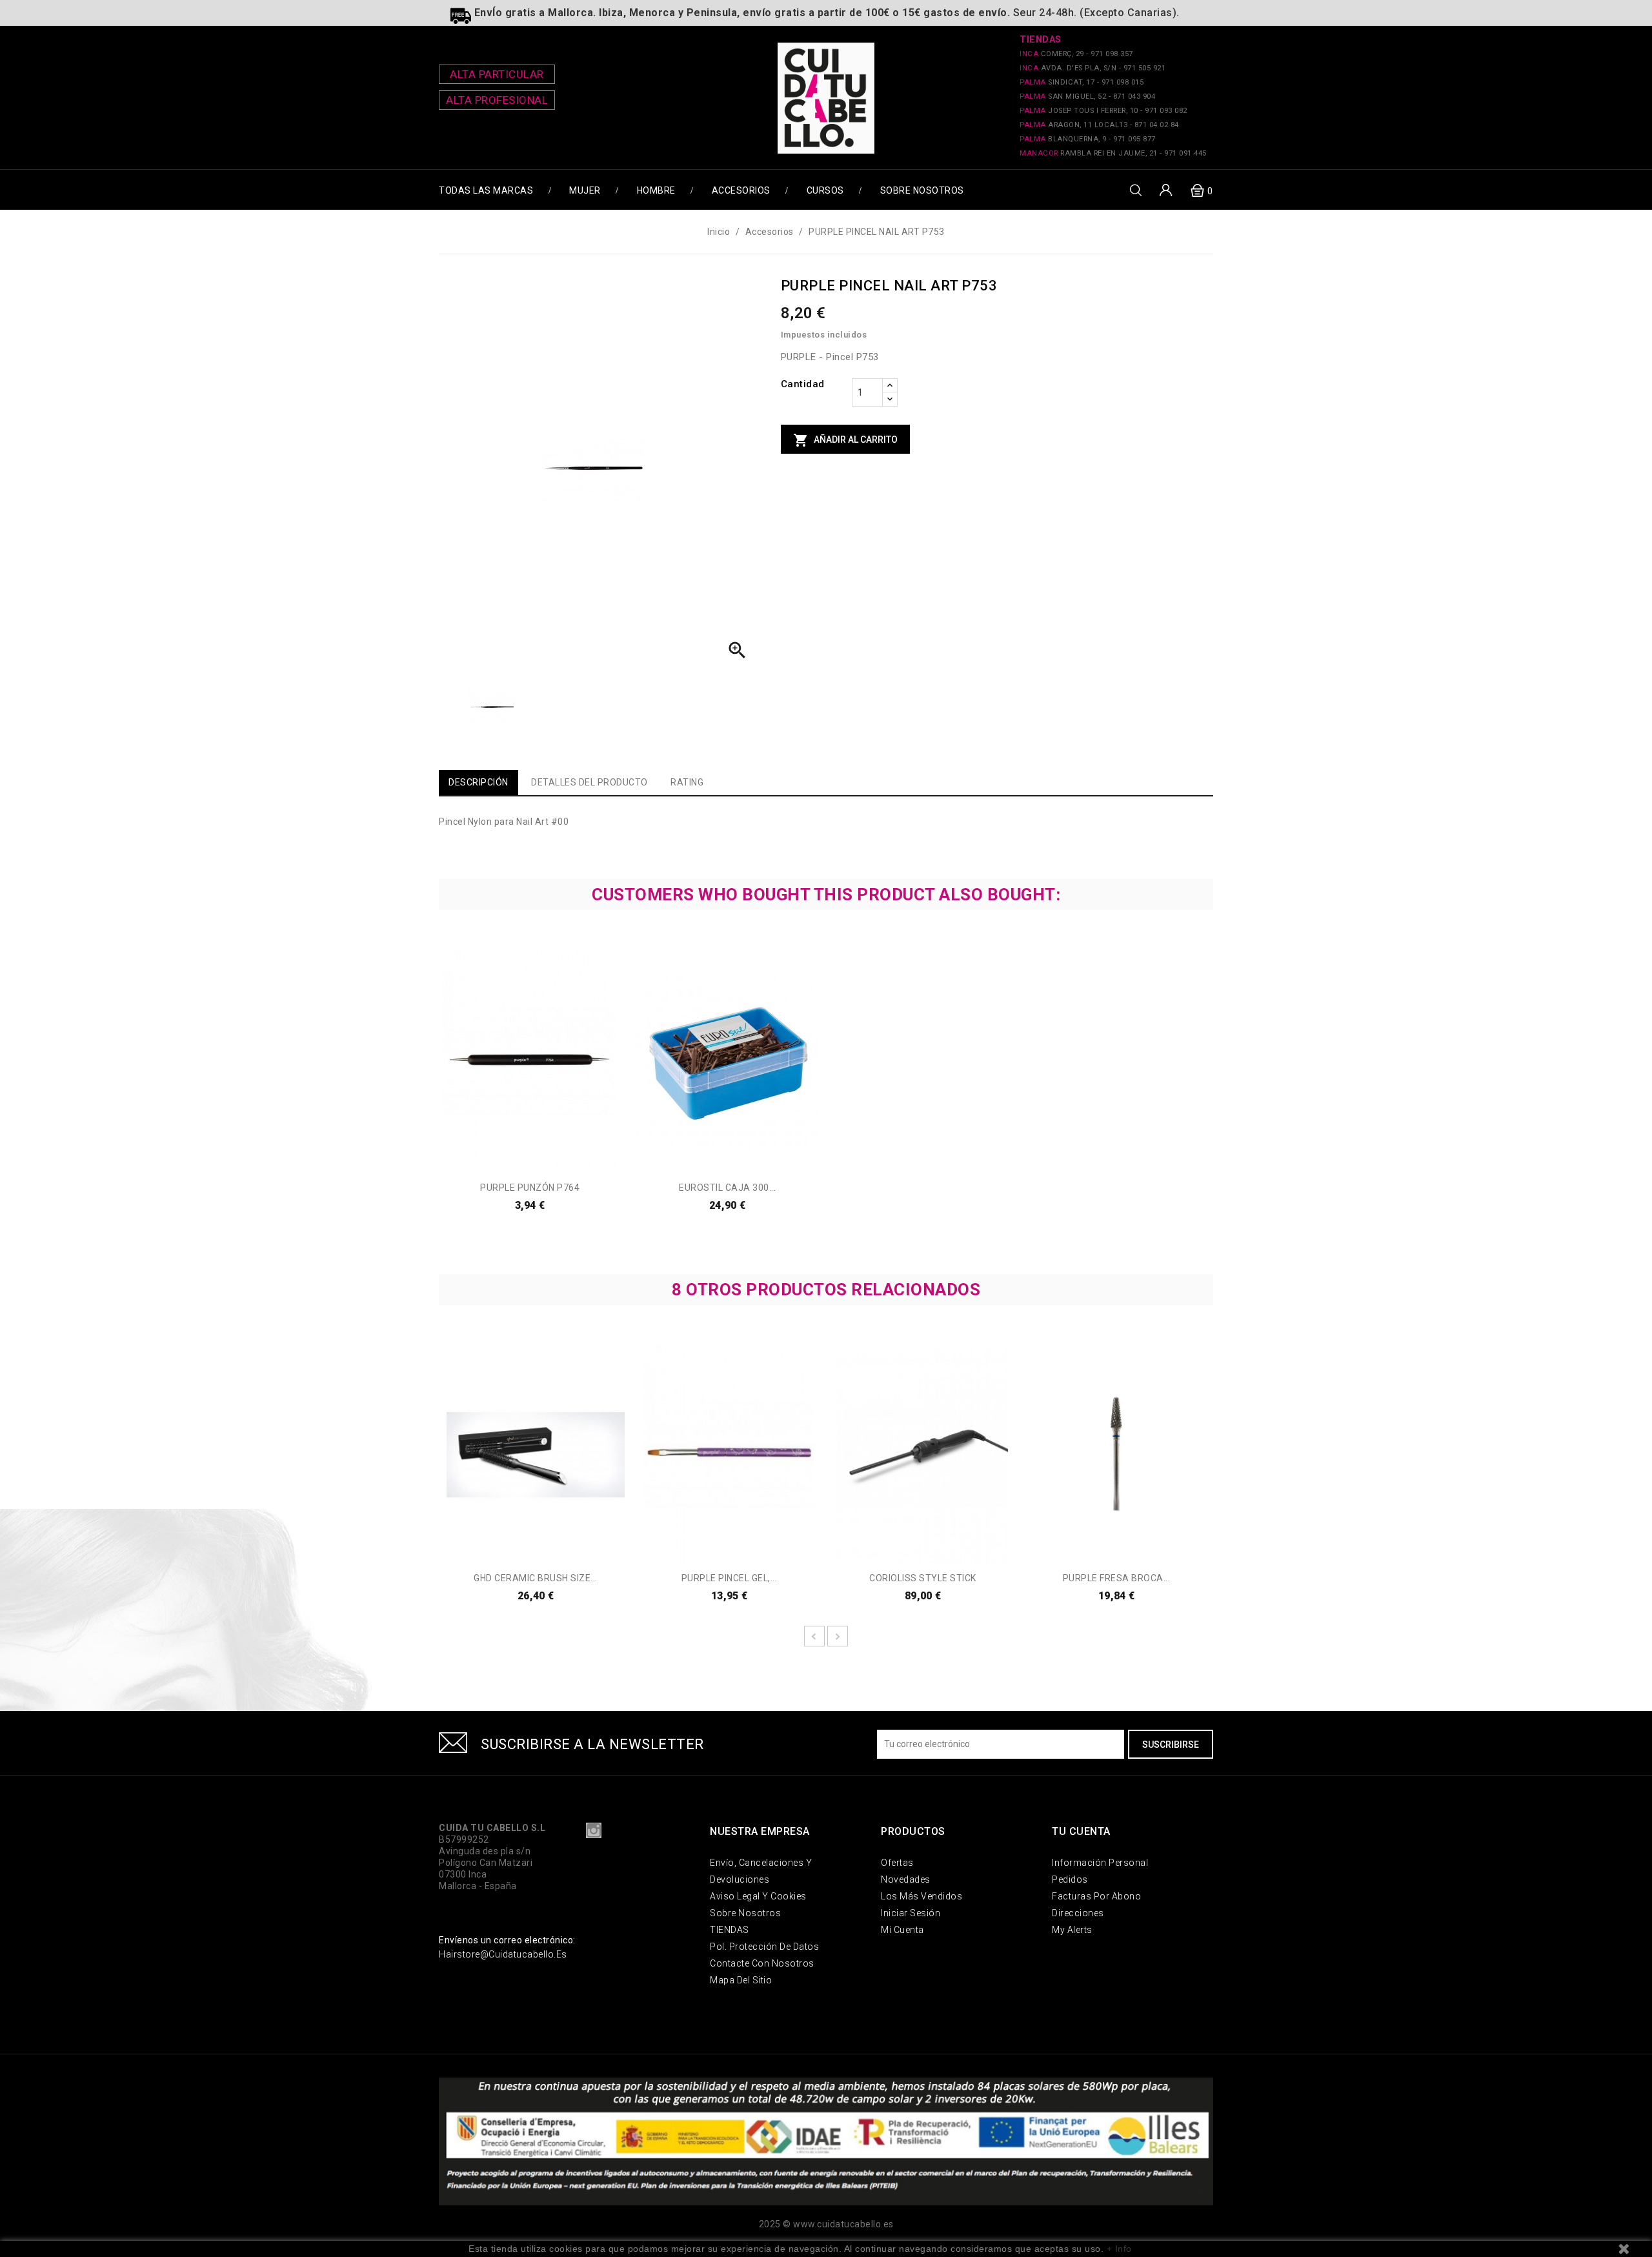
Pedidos (1070, 1879)
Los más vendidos (922, 1896)
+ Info (1119, 2249)
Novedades (906, 1879)
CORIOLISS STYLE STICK (923, 1578)
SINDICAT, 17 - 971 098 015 (1082, 82)
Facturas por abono (1096, 1896)
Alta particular (497, 74)
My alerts (1072, 1930)
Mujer (585, 190)
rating (687, 782)
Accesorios (741, 190)
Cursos (825, 190)
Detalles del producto (589, 782)
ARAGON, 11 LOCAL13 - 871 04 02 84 (1099, 125)
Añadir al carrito (845, 440)
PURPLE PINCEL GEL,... (730, 1578)
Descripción (478, 782)
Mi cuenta (902, 1930)
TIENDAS (730, 1930)
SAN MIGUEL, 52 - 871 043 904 (1087, 96)
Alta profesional (497, 100)
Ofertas (897, 1863)
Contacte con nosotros (762, 1963)
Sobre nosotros (922, 190)
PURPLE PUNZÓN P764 (530, 1188)
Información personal (1100, 1863)
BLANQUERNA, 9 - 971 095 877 (1088, 139)
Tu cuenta (1081, 1831)
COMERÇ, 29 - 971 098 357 (1076, 54)
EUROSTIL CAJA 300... (727, 1188)
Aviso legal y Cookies (758, 1896)
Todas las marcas (486, 190)
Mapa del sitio (741, 1980)
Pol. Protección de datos (764, 1947)
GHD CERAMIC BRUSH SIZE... (536, 1578)
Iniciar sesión (911, 1913)
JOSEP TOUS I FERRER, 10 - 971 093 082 (1103, 111)
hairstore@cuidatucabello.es (503, 1954)
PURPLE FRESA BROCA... (1117, 1578)
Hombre (656, 190)
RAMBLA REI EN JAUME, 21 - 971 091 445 (1113, 153)
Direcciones (1078, 1913)
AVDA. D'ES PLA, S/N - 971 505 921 (1093, 68)
